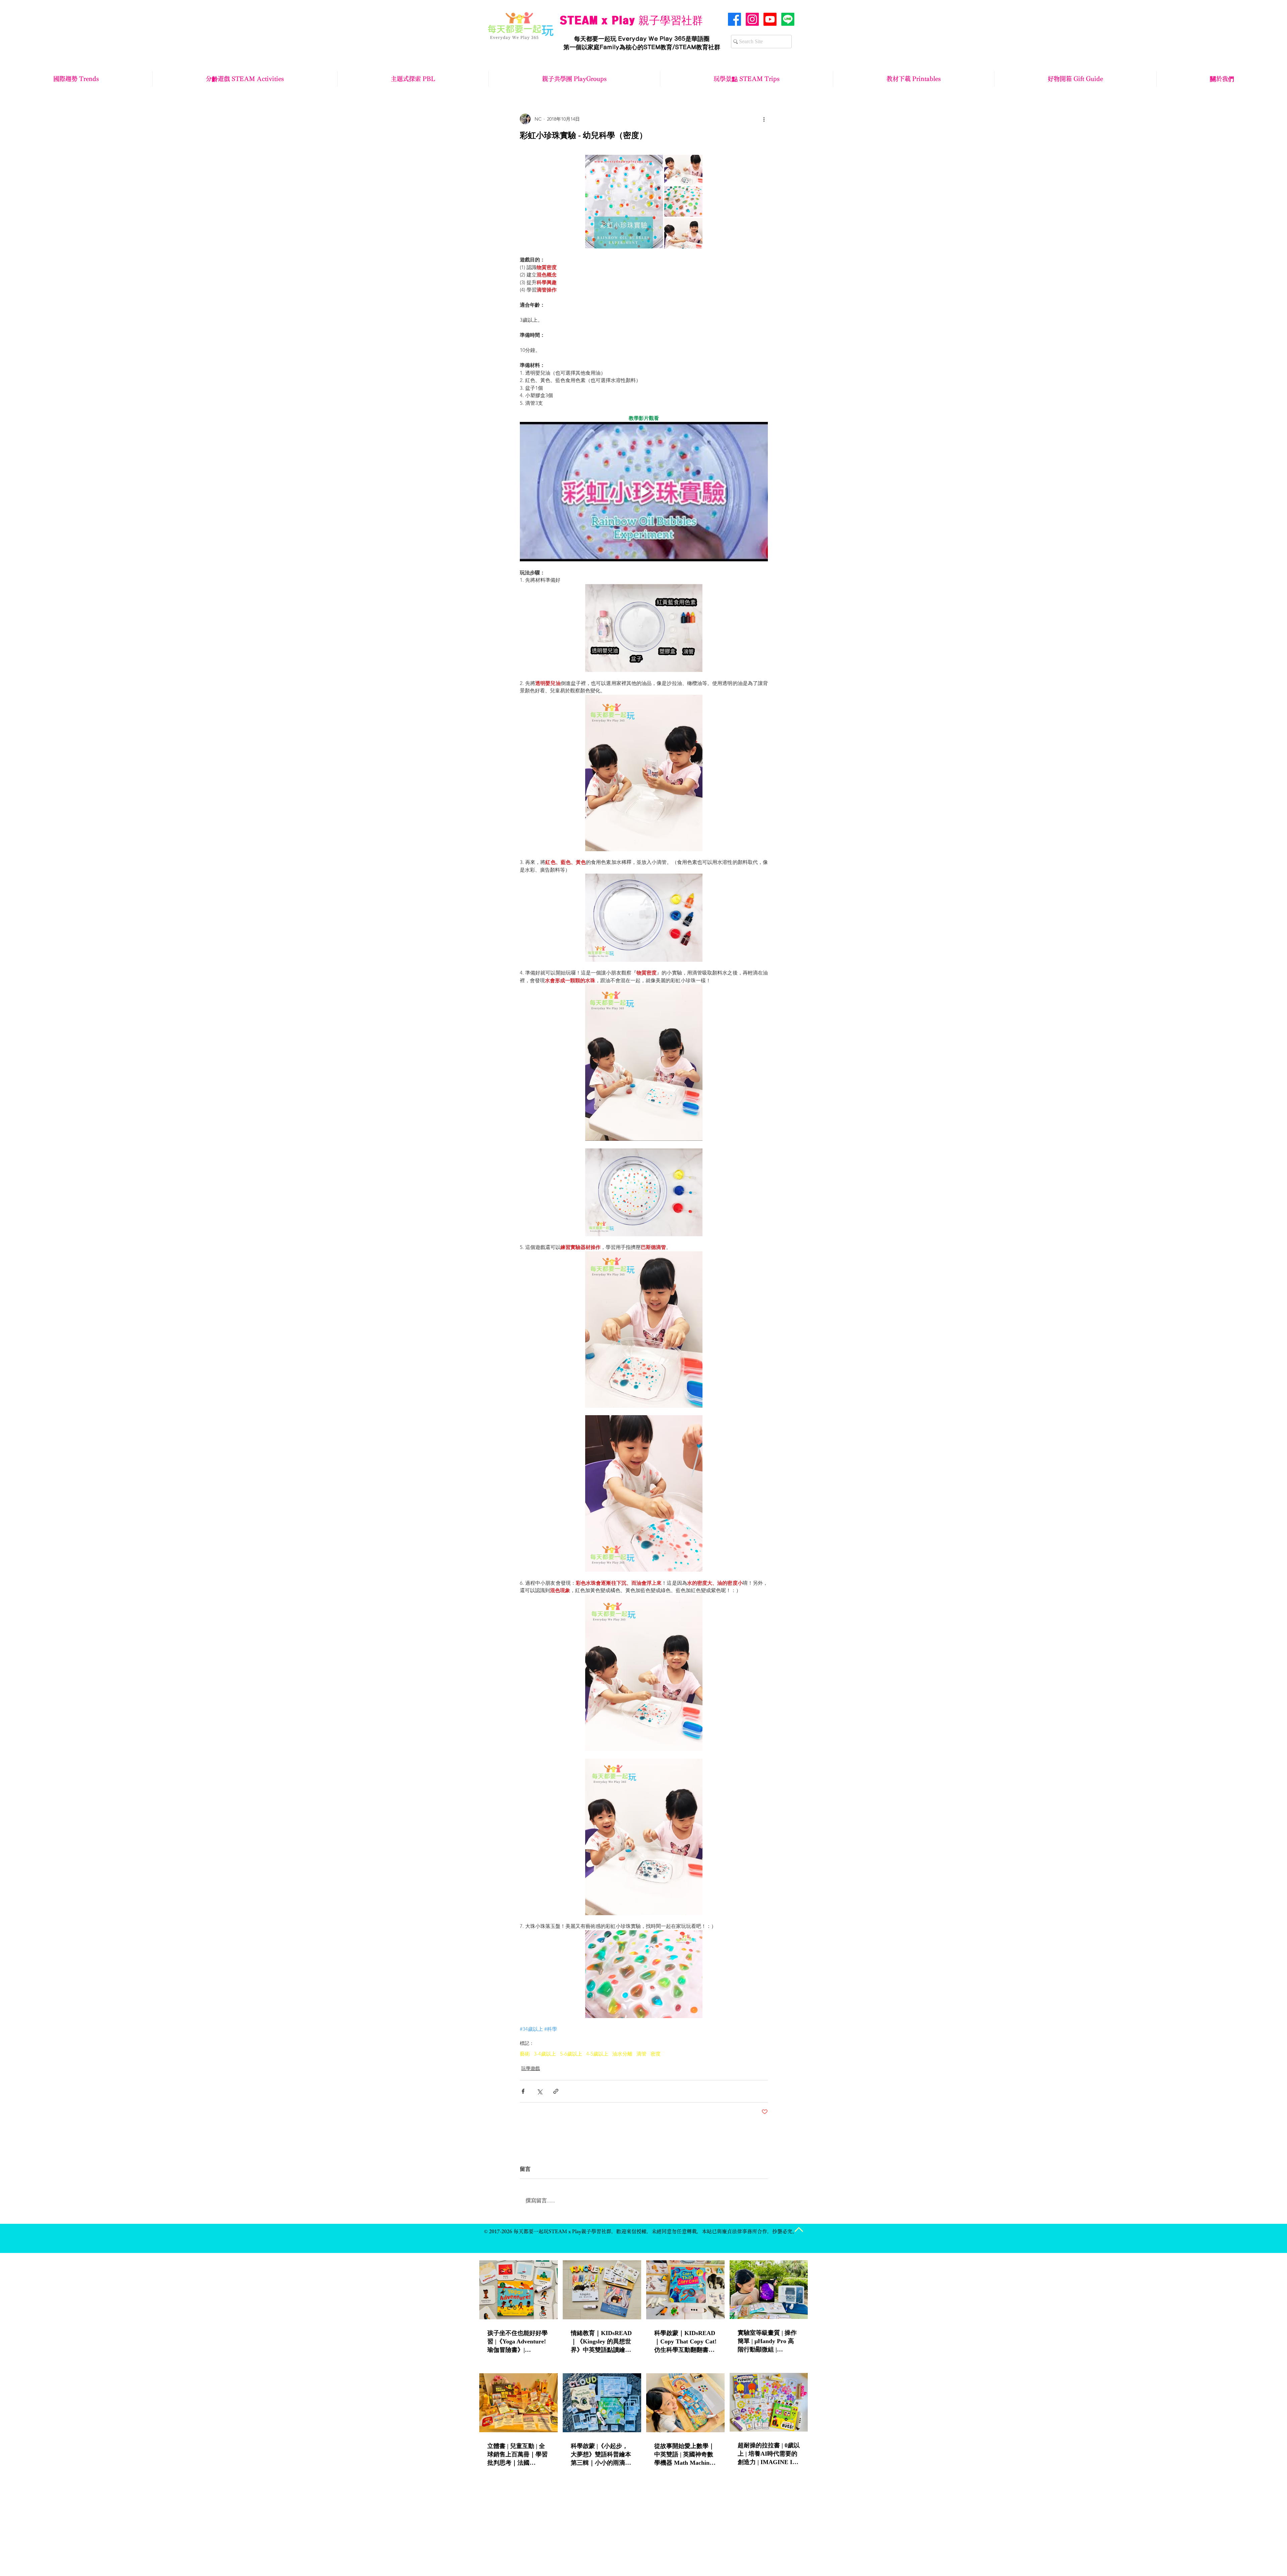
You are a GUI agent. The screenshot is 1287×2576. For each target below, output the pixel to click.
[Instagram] (752, 19)
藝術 (525, 2054)
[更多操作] (764, 119)
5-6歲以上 (571, 2054)
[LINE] (788, 19)
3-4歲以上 (545, 2054)
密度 (656, 2054)
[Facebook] (734, 19)
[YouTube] (770, 19)
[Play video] (644, 492)
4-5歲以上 (597, 2054)
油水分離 (622, 2054)
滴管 (641, 2054)
